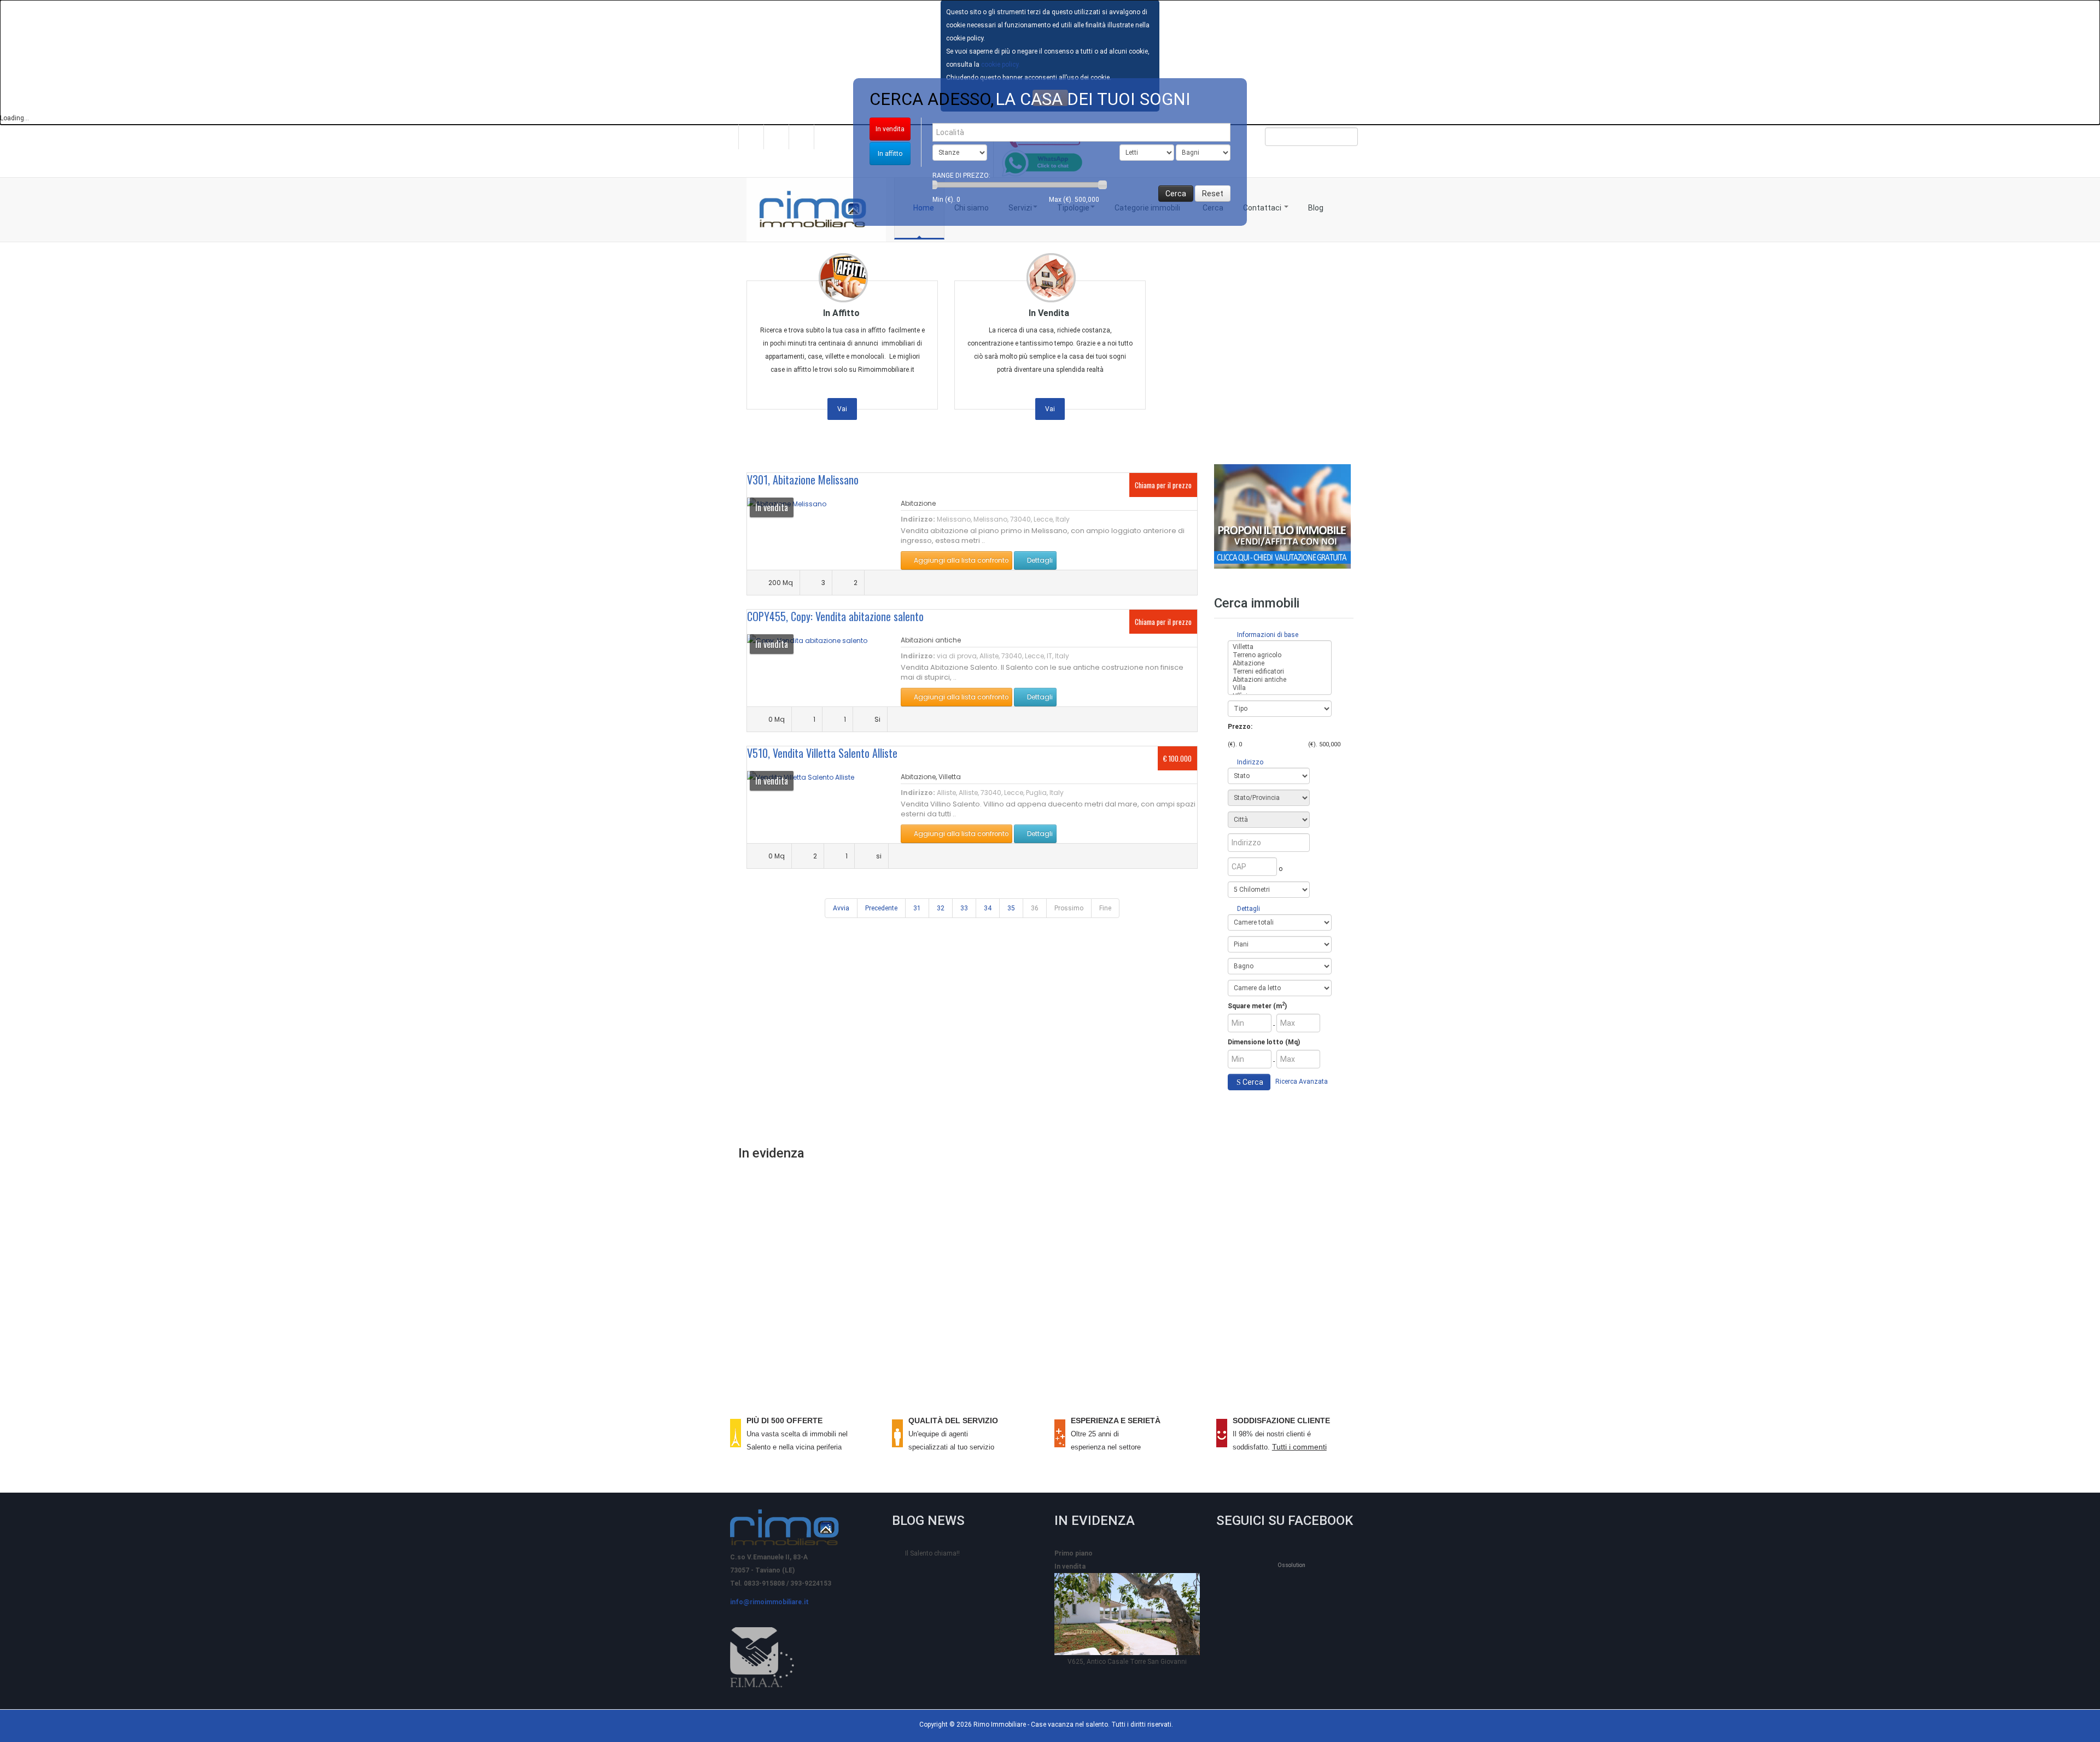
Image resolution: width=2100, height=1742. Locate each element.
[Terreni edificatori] (1280, 672)
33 (964, 908)
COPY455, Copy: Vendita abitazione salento (835, 616)
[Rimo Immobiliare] (816, 210)
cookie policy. (1001, 65)
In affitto (890, 154)
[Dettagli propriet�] (807, 640)
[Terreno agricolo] (1280, 655)
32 (941, 908)
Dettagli (1039, 560)
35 (1011, 908)
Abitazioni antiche (931, 640)
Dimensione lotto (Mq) (1264, 1042)
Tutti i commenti (1299, 1447)
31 (917, 908)
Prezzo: (1240, 727)
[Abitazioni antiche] (1280, 680)
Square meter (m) (1257, 1006)
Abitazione (918, 503)
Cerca (1253, 1082)
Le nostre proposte (1051, 1335)
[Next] (2071, 256)
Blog (1316, 208)
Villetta (950, 777)
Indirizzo (1249, 762)
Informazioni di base (1267, 635)
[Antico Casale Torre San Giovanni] (1127, 1614)
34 (988, 908)
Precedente (881, 908)
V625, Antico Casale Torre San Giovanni (1127, 1662)
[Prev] (29, 256)
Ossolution (1291, 1565)
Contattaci (1263, 208)
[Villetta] (1280, 647)
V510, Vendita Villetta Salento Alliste (822, 753)
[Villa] (1280, 688)
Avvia (841, 908)
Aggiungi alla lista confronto (960, 560)
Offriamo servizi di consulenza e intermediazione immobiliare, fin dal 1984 (1050, 1276)
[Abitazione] (1280, 664)
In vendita (890, 129)
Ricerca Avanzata (1302, 1082)
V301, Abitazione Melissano (803, 480)
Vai (842, 409)
